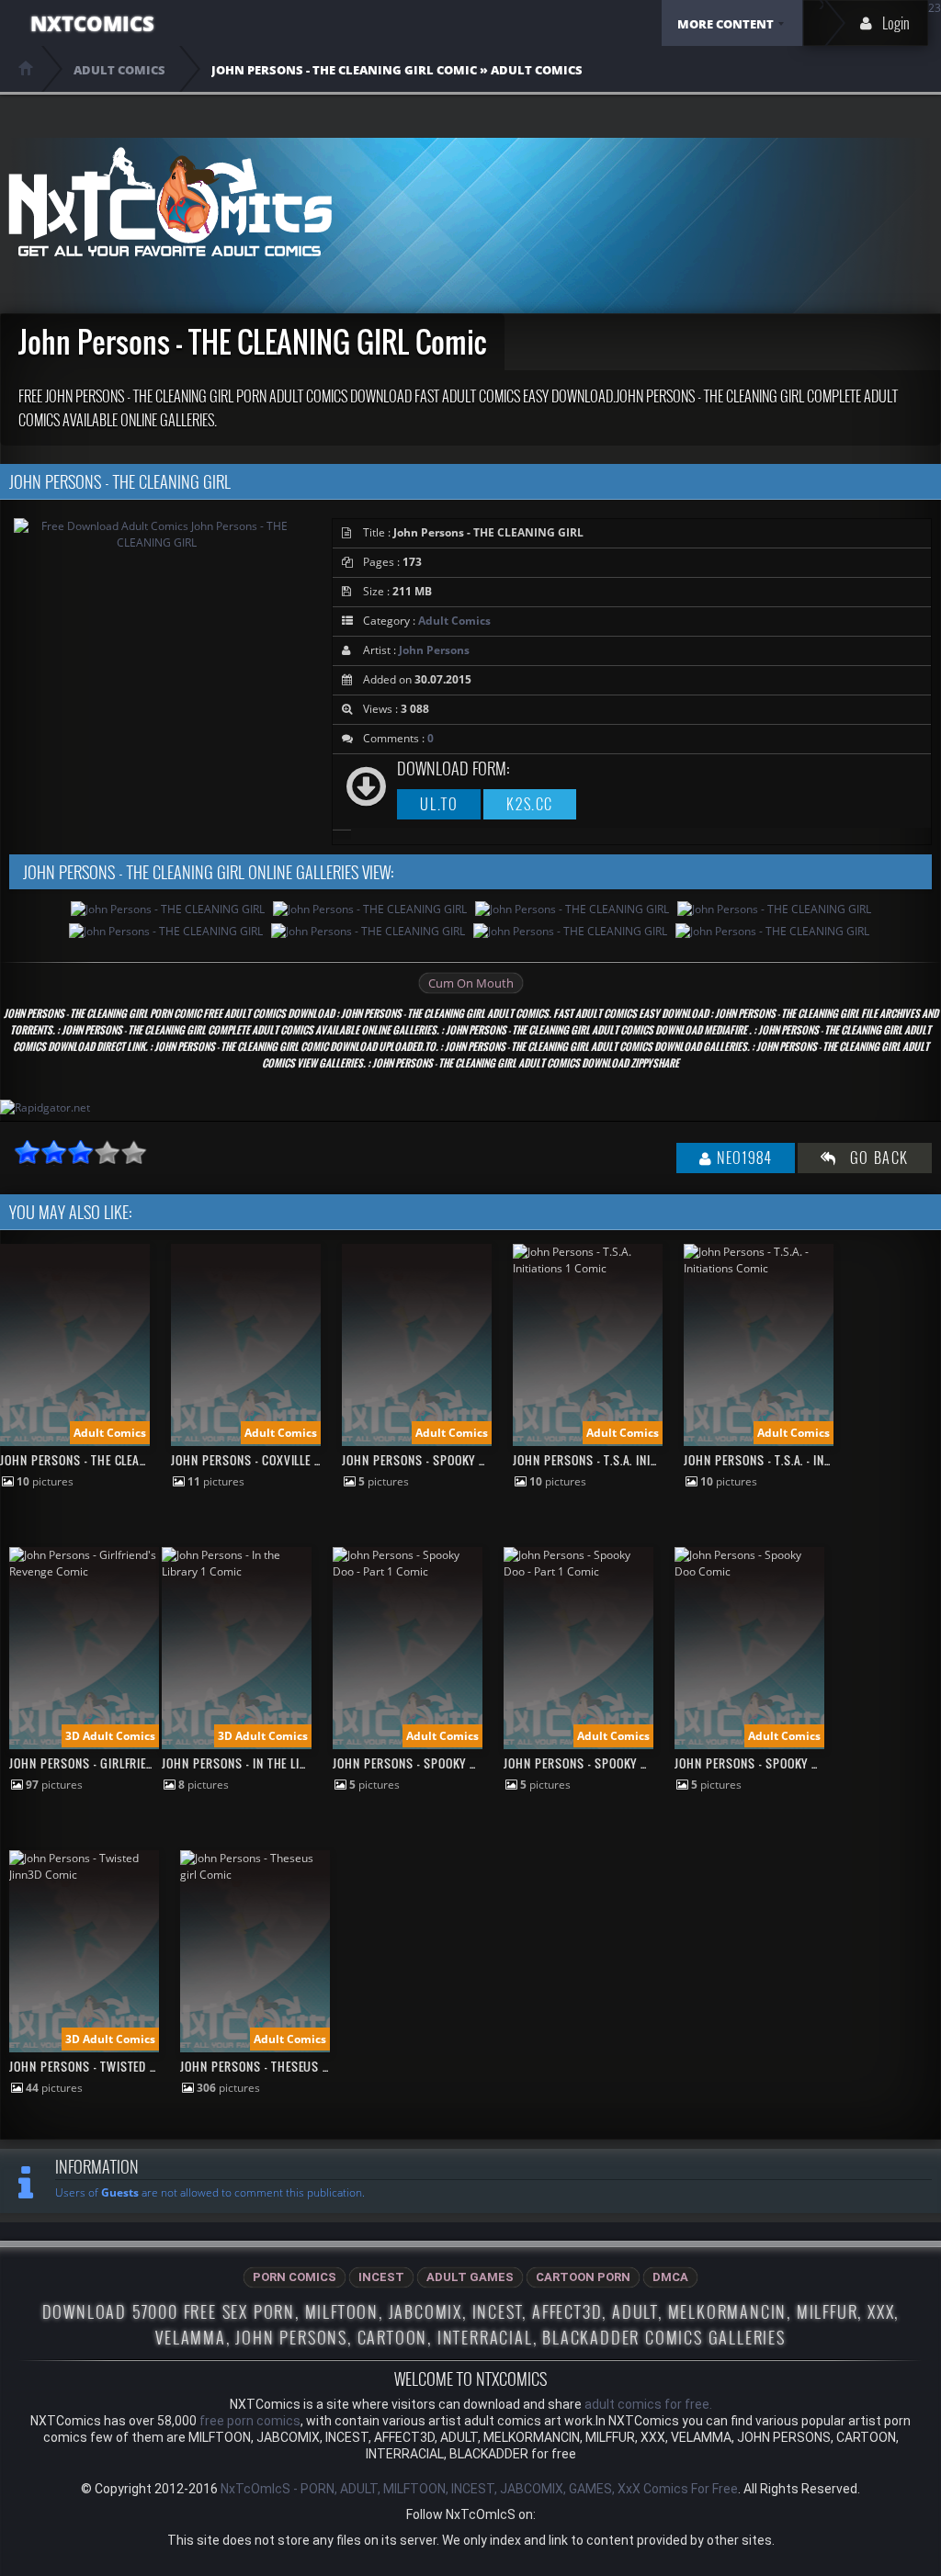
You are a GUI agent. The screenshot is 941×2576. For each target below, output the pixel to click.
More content (726, 24)
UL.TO (439, 804)
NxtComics (92, 23)
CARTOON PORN (583, 2277)
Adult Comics (454, 621)
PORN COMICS (295, 2277)
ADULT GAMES (470, 2277)
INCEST (381, 2277)
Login (896, 23)
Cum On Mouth (471, 983)
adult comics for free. (648, 2404)
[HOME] (26, 68)
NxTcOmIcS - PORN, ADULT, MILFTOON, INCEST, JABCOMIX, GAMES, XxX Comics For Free (479, 2489)
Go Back (873, 1158)
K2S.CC (530, 804)
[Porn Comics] (170, 202)
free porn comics (250, 2421)
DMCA (670, 2277)
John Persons (434, 650)
